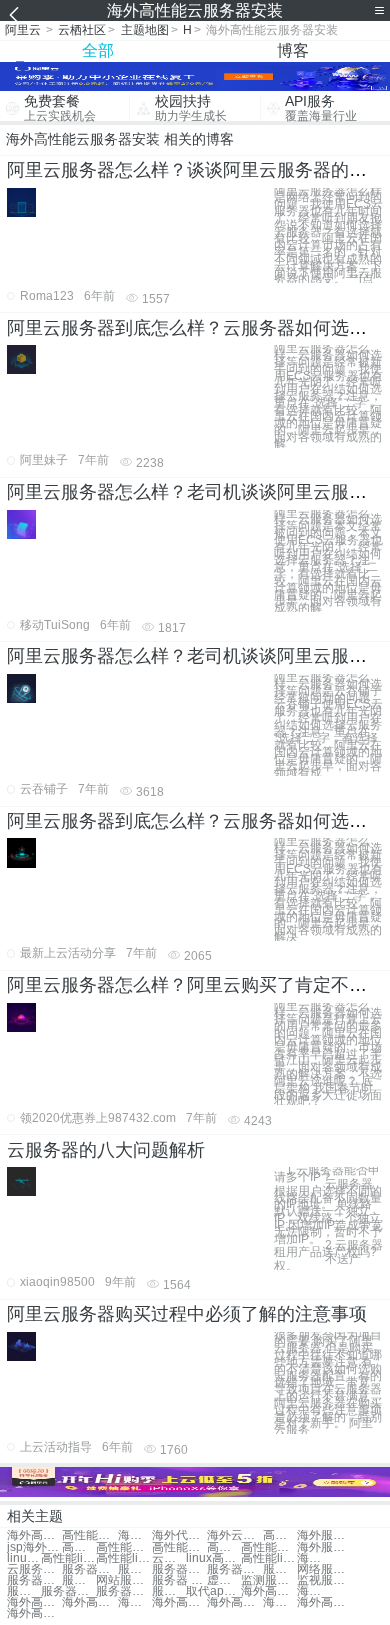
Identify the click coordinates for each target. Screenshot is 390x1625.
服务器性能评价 (123, 1591)
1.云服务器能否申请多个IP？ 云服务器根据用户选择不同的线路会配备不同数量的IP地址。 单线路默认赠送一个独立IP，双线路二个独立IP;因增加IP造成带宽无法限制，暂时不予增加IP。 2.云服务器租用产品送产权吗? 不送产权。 (328, 1218)
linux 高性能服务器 (24, 1558)
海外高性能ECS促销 (34, 1613)
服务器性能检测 (89, 1569)
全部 (98, 50)
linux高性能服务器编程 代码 (213, 1558)
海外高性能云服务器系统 (268, 1591)
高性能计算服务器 (123, 1547)
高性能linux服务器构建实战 (268, 1558)
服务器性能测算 (79, 1580)
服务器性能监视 (179, 1569)
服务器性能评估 (24, 1591)
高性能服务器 (79, 1547)
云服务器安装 (169, 1558)
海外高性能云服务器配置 (179, 1602)
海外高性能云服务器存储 (324, 1602)
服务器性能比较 (34, 1580)
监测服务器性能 (268, 1580)
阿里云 (23, 30)
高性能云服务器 (89, 1535)
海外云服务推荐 (234, 1535)
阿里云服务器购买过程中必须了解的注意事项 (187, 1314)
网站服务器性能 (123, 1580)
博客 (293, 50)
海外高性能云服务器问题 (234, 1602)
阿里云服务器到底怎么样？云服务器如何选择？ (196, 328)
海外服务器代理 (135, 1535)
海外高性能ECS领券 (280, 1602)
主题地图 (145, 30)
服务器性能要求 (234, 1569)
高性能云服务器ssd (280, 1535)
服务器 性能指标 (179, 1580)
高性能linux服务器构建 (123, 1558)
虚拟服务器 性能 (224, 1580)
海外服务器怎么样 (324, 1547)
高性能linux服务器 (68, 1558)
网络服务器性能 (324, 1569)
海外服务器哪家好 (324, 1535)
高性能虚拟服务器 (224, 1547)
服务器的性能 (135, 1569)
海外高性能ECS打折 (89, 1602)
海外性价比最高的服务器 (314, 1558)
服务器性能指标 (280, 1569)
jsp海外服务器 (34, 1547)
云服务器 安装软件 (34, 1569)
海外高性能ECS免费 (34, 1602)
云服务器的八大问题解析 (106, 1150)
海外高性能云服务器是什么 (135, 1602)
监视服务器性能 (324, 1580)
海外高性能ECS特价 (314, 1591)
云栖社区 (82, 30)
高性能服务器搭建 (179, 1547)
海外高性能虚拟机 (34, 1535)
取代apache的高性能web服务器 (213, 1591)
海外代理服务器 (179, 1535)
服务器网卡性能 (68, 1591)
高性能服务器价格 (268, 1547)
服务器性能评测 (169, 1591)
